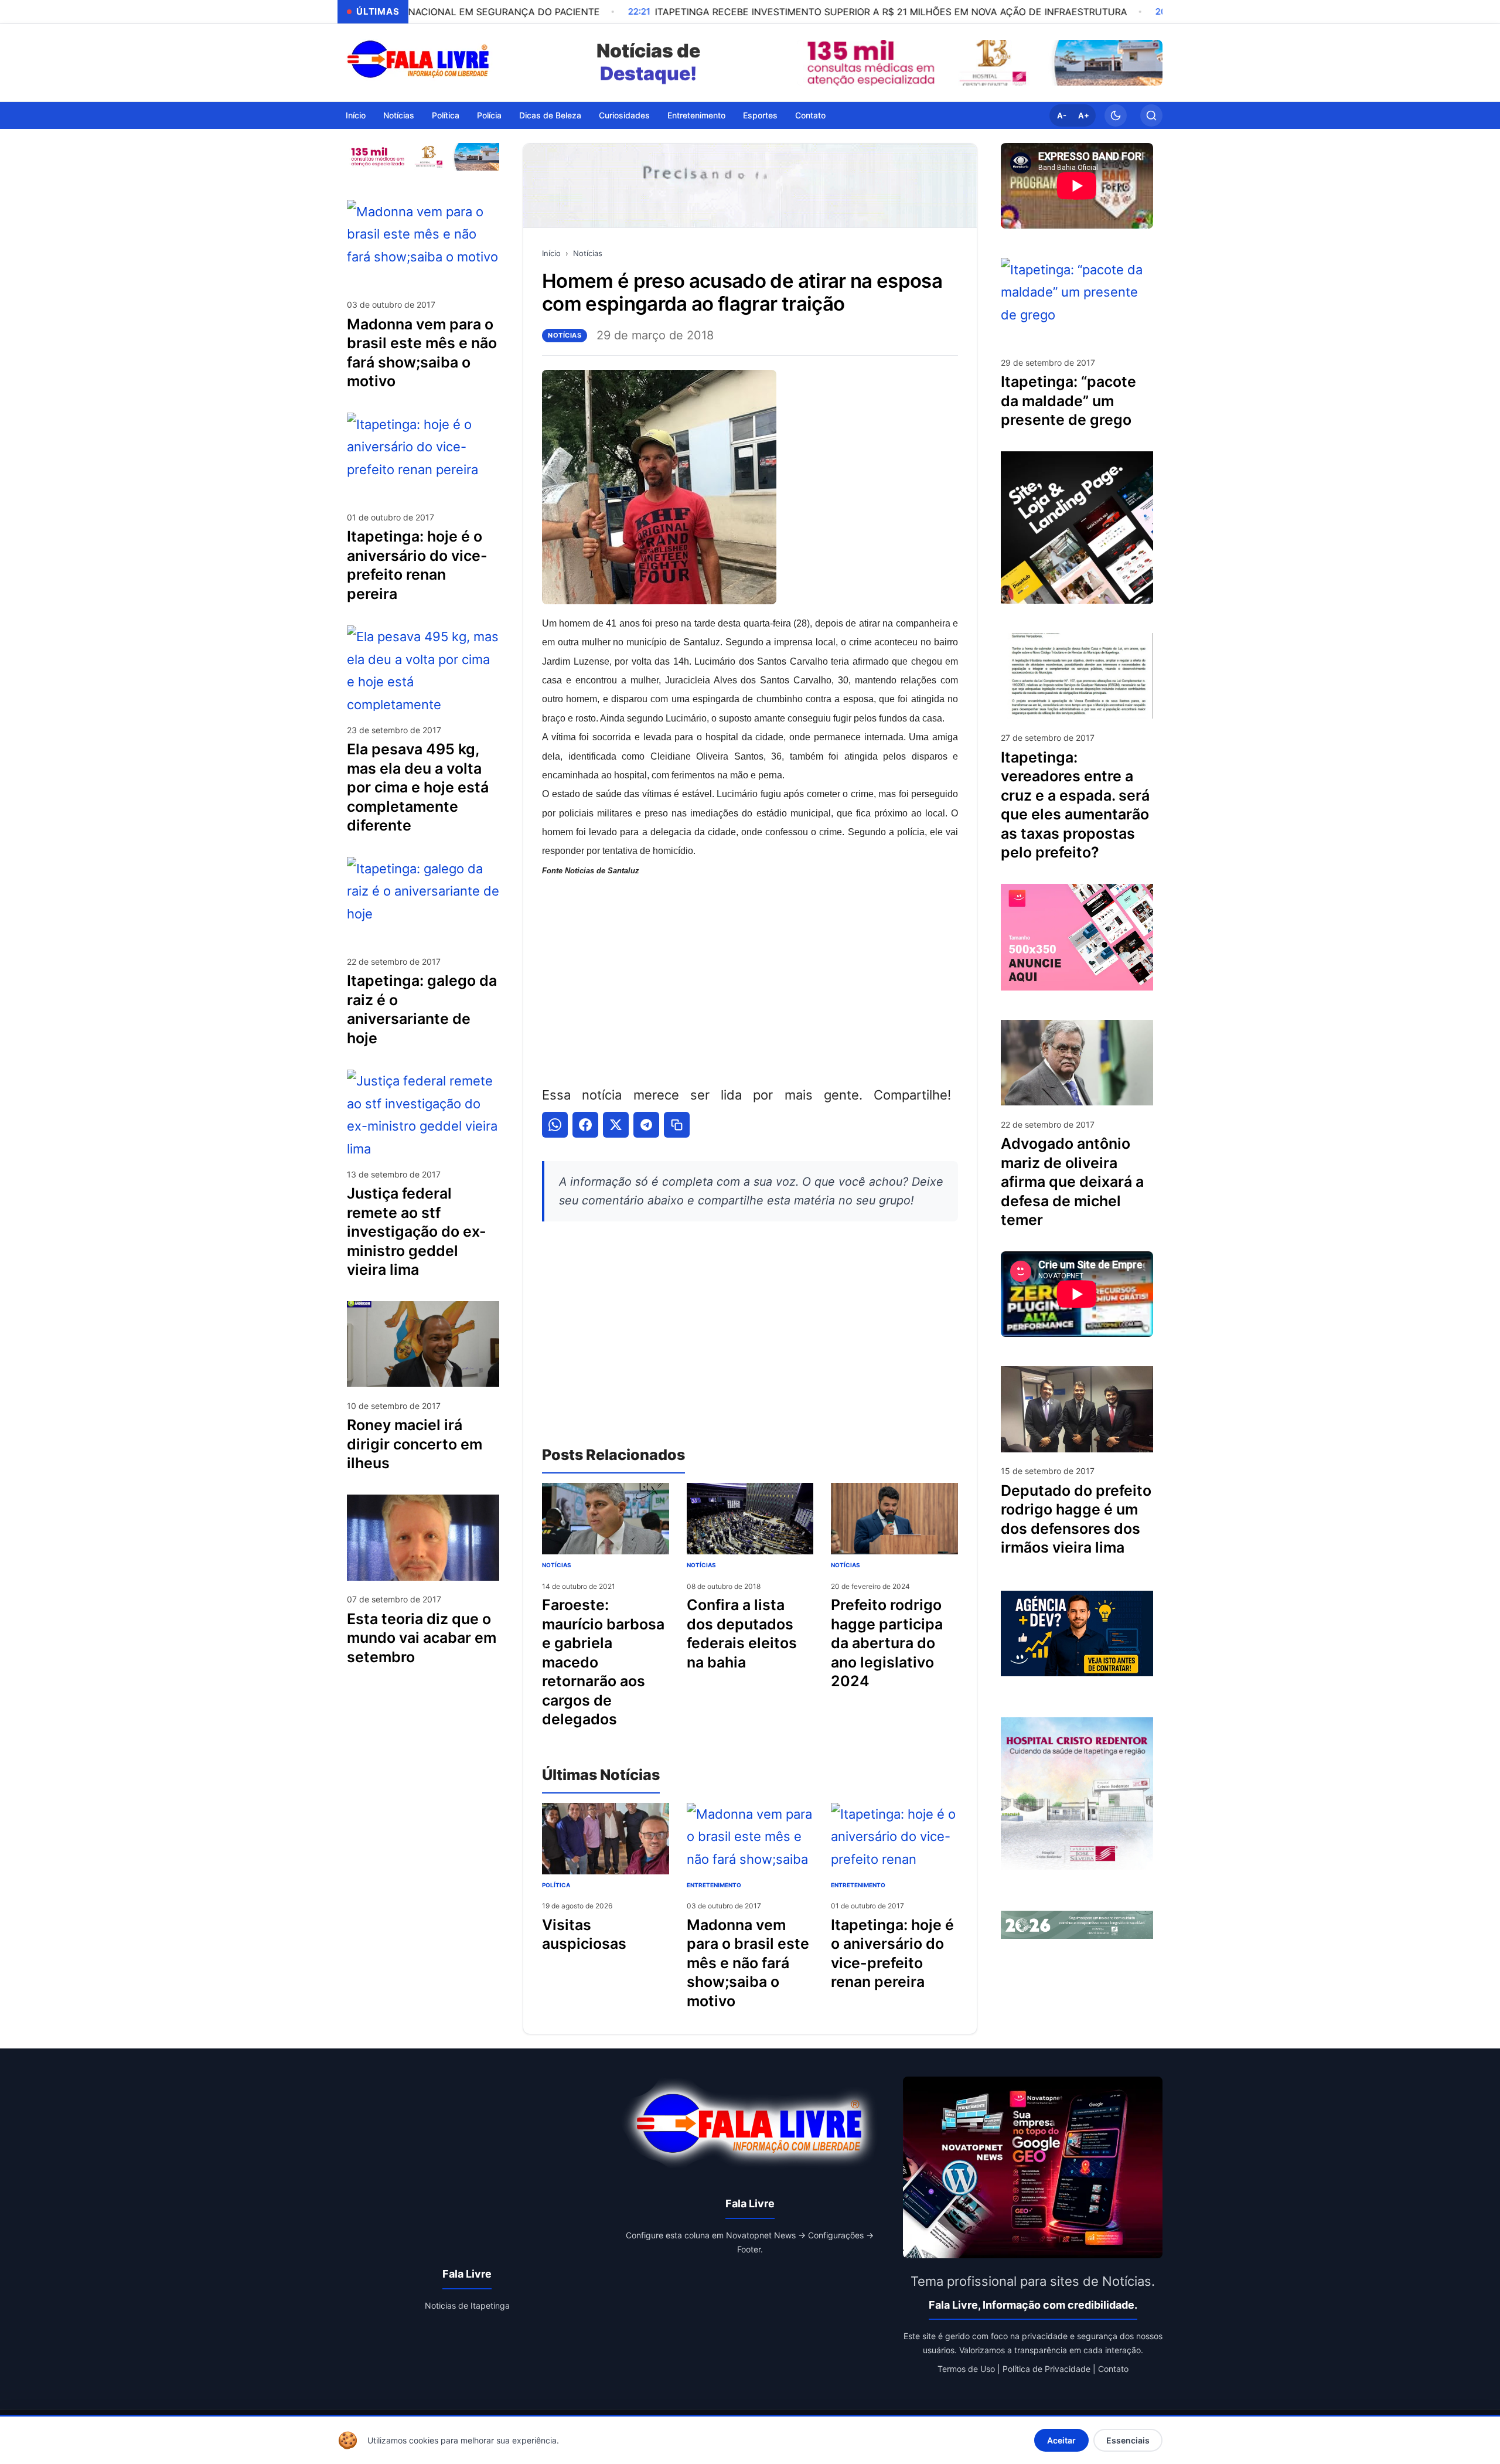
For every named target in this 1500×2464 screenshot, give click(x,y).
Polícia (489, 115)
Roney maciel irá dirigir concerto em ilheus (415, 1444)
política (556, 1885)
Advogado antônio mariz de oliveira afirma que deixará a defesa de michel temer (1072, 1182)
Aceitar (1061, 2440)
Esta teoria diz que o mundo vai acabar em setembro (422, 1637)
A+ (1084, 115)
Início (356, 115)
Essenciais (1128, 2440)
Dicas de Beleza (550, 115)
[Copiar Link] (677, 1125)
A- (1062, 115)
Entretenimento (696, 115)
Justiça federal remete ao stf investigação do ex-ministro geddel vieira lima (417, 1231)
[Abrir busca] (1151, 115)
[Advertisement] (750, 980)
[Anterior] (809, 63)
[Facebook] (585, 1125)
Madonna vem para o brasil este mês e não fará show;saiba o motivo (748, 1963)
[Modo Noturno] (1116, 115)
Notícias (399, 115)
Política (446, 115)
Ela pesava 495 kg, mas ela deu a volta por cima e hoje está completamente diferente (418, 787)
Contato (810, 115)
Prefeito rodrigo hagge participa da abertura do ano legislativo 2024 (887, 1643)
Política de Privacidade (1046, 2369)
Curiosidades (624, 115)
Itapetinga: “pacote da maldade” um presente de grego (1068, 401)
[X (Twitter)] (616, 1125)
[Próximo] (1151, 63)
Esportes (760, 115)
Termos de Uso (966, 2369)
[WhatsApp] (555, 1125)
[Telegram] (646, 1125)
